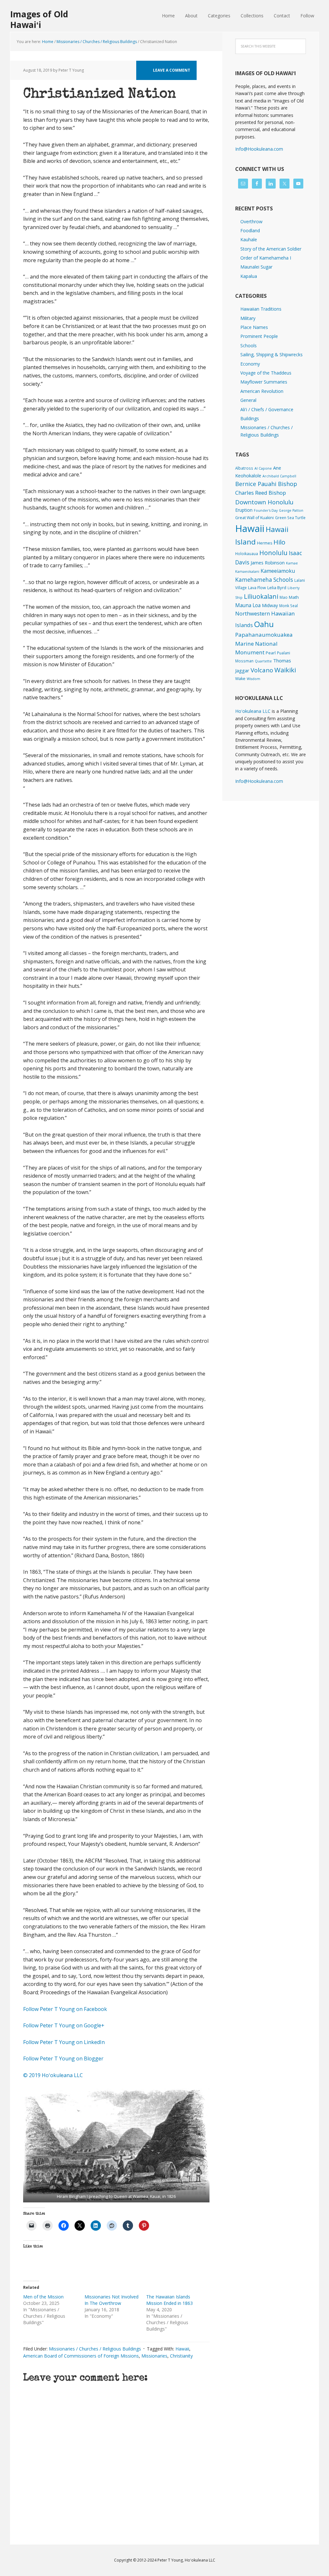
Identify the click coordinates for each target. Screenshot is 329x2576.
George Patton (291, 510)
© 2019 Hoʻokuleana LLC (53, 2075)
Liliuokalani (261, 596)
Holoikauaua (247, 553)
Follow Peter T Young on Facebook (66, 2009)
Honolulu (273, 553)
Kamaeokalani (247, 571)
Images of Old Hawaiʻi (39, 19)
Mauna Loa (248, 605)
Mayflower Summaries (264, 382)
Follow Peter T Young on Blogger (63, 2058)
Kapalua (249, 276)
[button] (116, 2145)
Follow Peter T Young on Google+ (64, 2025)
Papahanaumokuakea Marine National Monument (264, 643)
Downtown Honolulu (264, 502)
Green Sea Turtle (290, 518)
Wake (240, 679)
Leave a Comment (172, 70)
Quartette (263, 661)
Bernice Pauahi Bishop (266, 484)
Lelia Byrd (277, 588)
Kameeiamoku (278, 571)
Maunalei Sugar (256, 267)
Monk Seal (289, 606)
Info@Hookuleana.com (259, 149)
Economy (250, 364)
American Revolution (262, 391)
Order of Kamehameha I (266, 258)
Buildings (250, 418)
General (248, 400)
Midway (270, 605)
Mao (284, 597)
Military (248, 318)
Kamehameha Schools (264, 580)
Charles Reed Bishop (261, 493)
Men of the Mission (43, 2297)
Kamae (292, 563)
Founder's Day (266, 510)
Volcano (262, 670)
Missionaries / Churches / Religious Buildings (95, 2349)
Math (294, 597)
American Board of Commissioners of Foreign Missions (81, 2356)
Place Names (254, 327)
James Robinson (268, 562)
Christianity (181, 2356)
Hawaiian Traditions (261, 309)
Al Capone (263, 468)
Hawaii (182, 2349)
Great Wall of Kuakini (254, 518)
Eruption (244, 510)
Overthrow (251, 221)
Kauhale (249, 239)
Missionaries (154, 2356)
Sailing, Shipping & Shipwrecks (271, 354)
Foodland (250, 230)
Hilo (279, 542)
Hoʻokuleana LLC (253, 711)
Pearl (271, 653)
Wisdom (253, 679)
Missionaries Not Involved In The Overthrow (111, 2300)
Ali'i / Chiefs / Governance (267, 409)
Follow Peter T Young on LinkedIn (65, 2042)
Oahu (264, 624)
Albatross (244, 468)
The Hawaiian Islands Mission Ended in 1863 (169, 2300)
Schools (249, 345)
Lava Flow (257, 588)
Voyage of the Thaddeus (266, 373)
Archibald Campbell (279, 476)
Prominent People (259, 336)
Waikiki (285, 670)
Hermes (265, 543)
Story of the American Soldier (271, 249)
